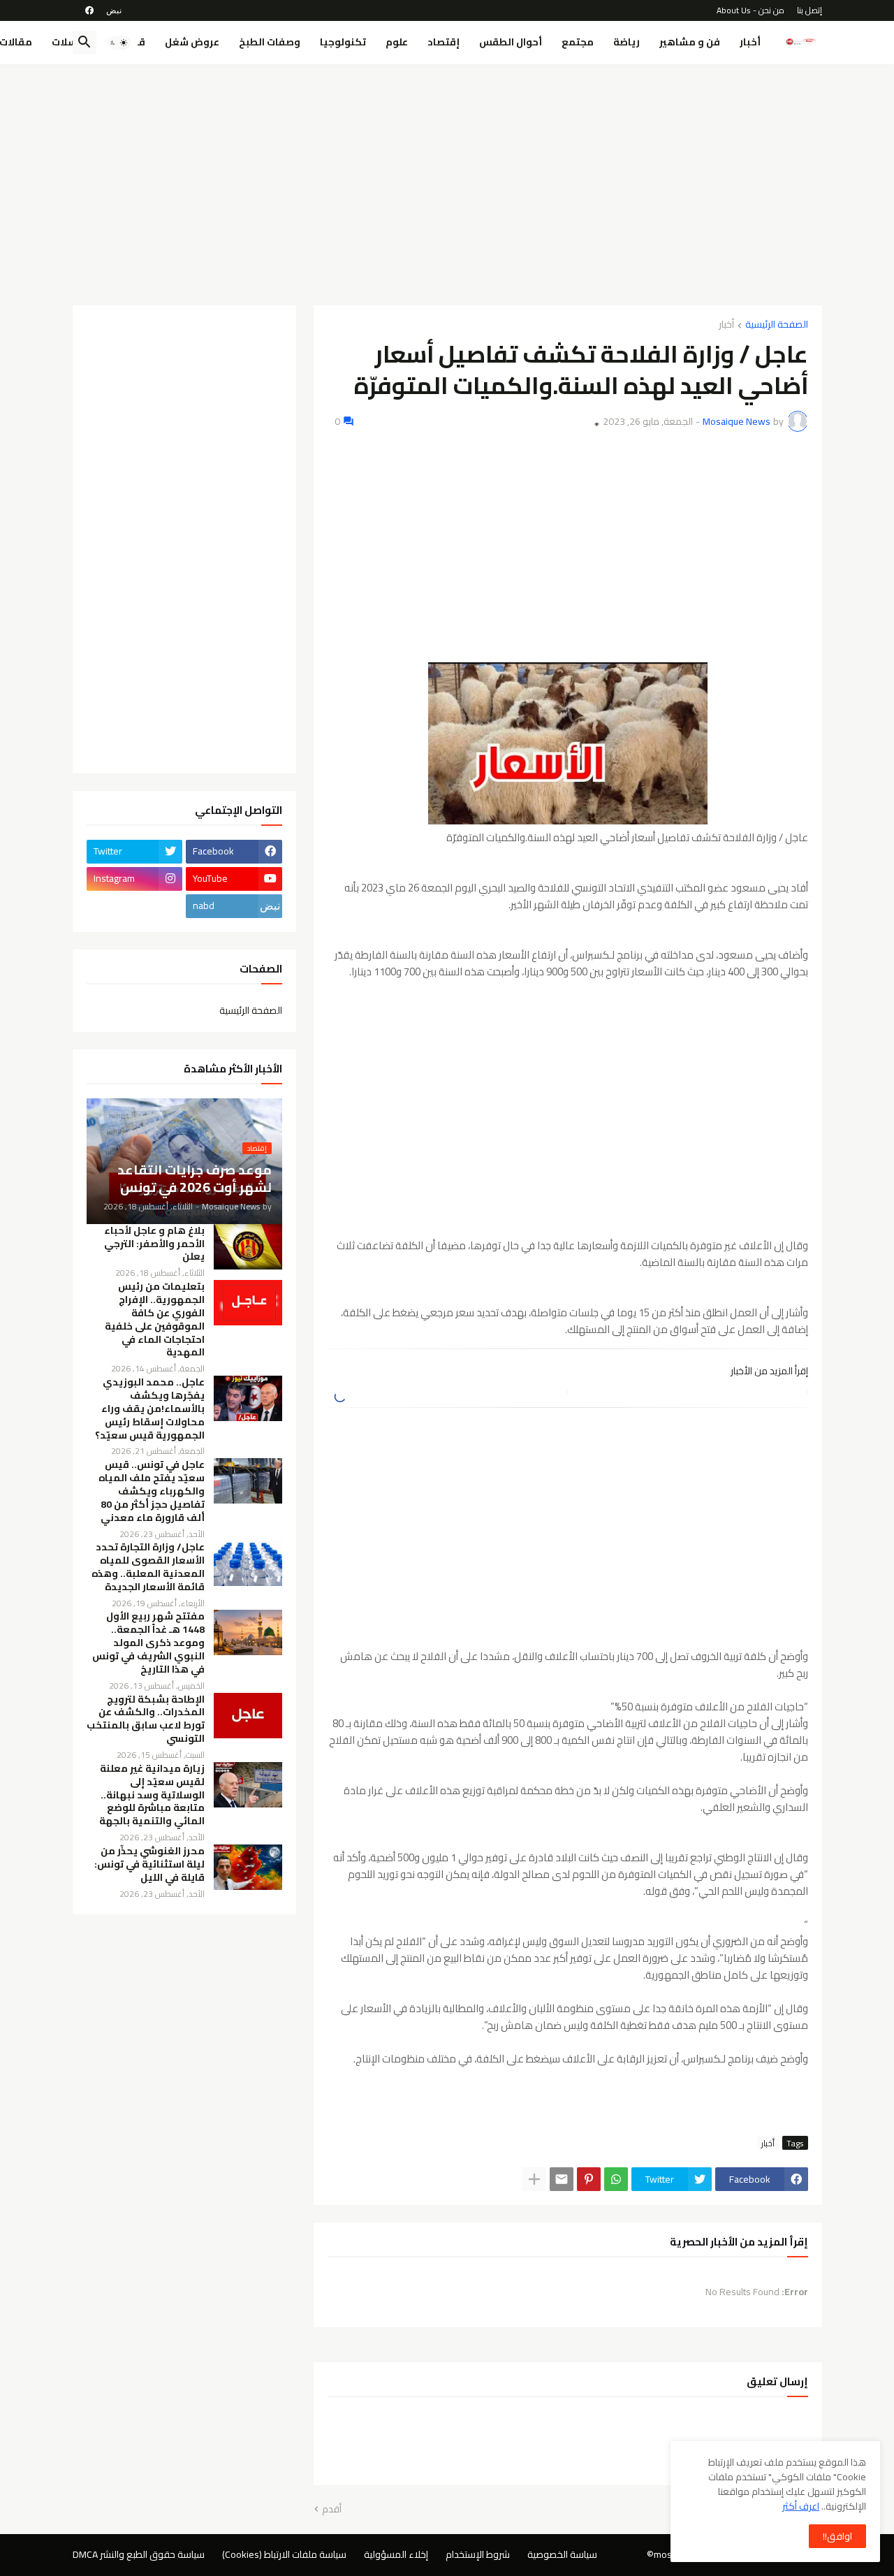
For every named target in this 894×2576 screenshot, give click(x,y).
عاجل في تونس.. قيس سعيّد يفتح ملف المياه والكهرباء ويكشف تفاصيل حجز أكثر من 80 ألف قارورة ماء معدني (152, 1491)
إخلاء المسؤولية (396, 2554)
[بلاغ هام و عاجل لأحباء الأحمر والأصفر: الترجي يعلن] (248, 1247)
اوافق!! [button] (837, 2536)
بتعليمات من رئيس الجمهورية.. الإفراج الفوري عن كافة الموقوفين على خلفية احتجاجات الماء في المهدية (155, 1319)
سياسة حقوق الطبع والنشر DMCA (139, 2554)
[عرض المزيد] (534, 2179)
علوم (397, 42)
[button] (119, 43)
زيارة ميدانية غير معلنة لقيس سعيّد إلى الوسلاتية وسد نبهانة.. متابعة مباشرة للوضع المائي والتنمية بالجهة (152, 1795)
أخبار (750, 42)
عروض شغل (192, 42)
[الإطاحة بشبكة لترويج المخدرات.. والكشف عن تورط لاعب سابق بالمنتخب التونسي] (248, 1716)
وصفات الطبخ (270, 42)
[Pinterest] (589, 2179)
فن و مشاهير (690, 42)
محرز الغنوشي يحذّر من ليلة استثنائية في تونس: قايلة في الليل (149, 1864)
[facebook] (89, 10)
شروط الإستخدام (478, 2554)
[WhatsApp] (616, 2179)
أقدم (332, 2510)
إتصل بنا (809, 10)
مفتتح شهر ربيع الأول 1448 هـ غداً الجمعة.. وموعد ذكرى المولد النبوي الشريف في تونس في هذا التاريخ (148, 1643)
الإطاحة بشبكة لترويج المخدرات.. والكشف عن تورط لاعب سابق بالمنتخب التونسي (146, 1719)
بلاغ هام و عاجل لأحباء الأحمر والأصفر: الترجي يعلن (154, 1244)
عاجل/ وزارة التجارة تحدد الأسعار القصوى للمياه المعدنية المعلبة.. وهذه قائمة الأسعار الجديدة (148, 1567)
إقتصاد (444, 42)
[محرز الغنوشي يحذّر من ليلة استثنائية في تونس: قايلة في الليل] (248, 1867)
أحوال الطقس (511, 42)
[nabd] (114, 10)
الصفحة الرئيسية (777, 325)
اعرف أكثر (801, 2506)
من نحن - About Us (750, 10)
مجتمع (578, 42)
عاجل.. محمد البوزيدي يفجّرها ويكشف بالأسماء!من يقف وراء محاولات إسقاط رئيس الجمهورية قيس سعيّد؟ (150, 1409)
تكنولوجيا (343, 42)
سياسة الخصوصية (562, 2554)
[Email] (562, 2179)
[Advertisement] (447, 180)
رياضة (626, 42)
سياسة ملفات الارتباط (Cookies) (284, 2554)
